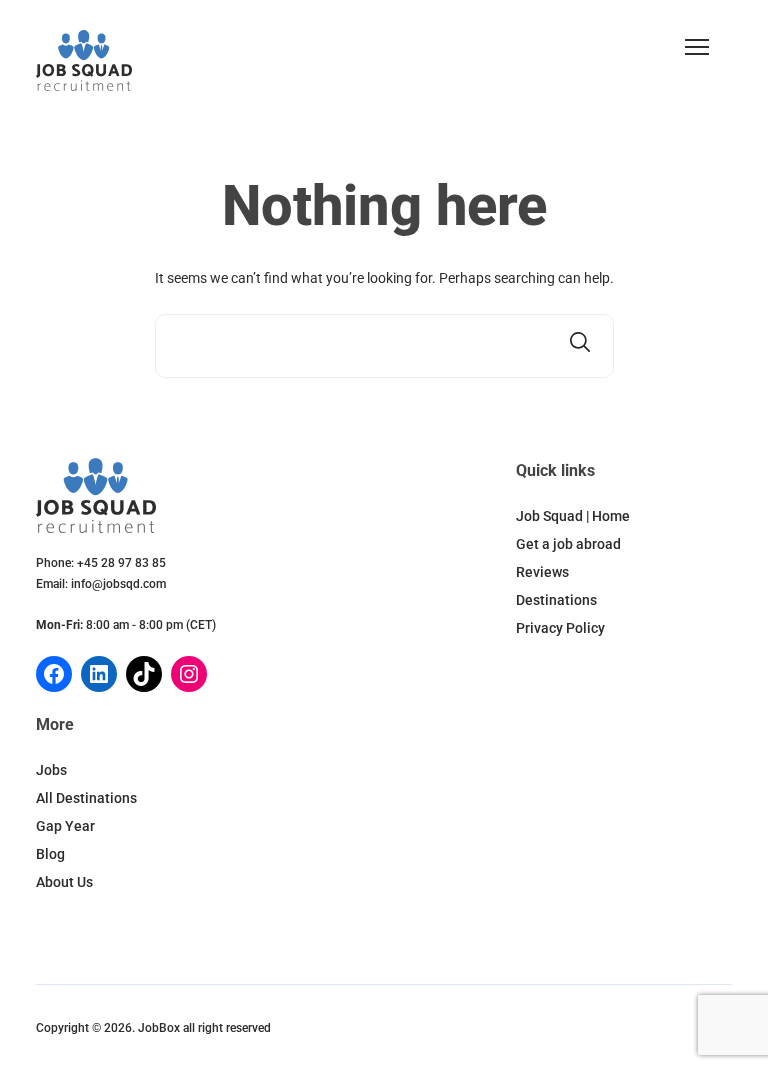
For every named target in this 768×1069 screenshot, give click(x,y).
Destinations (556, 600)
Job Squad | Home (573, 516)
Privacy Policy (560, 628)
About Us (64, 882)
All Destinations (86, 798)
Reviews (542, 572)
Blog (50, 854)
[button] (697, 47)
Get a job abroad (568, 544)
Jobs (51, 770)
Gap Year (65, 826)
